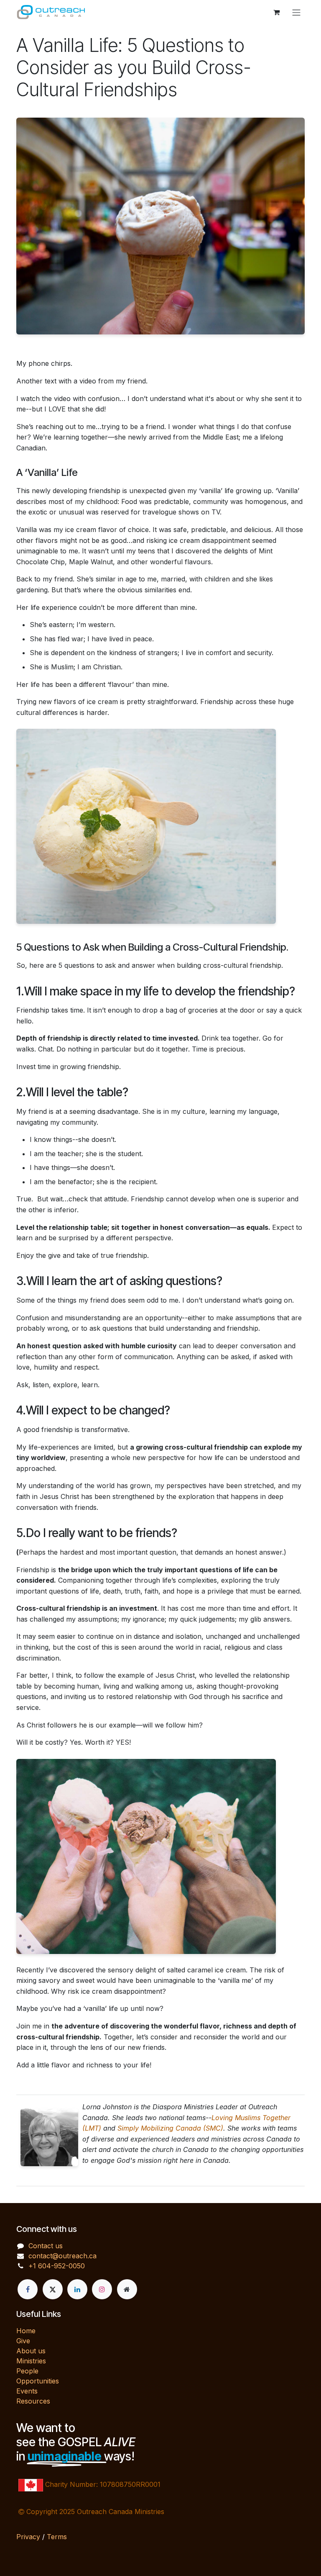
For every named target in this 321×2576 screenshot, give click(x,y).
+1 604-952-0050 (57, 2266)
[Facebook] (28, 2289)
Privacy (28, 2537)
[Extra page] (127, 2289)
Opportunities (38, 2381)
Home (26, 2331)
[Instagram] (102, 2289)
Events (27, 2391)
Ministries (31, 2361)
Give (23, 2341)
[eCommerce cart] (276, 12)
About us (31, 2351)
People (27, 2371)
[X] (53, 2289)
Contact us (46, 2246)
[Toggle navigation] (296, 12)
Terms (57, 2537)
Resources (33, 2401)
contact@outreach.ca (62, 2256)
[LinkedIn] (77, 2289)
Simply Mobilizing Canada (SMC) (170, 2128)
